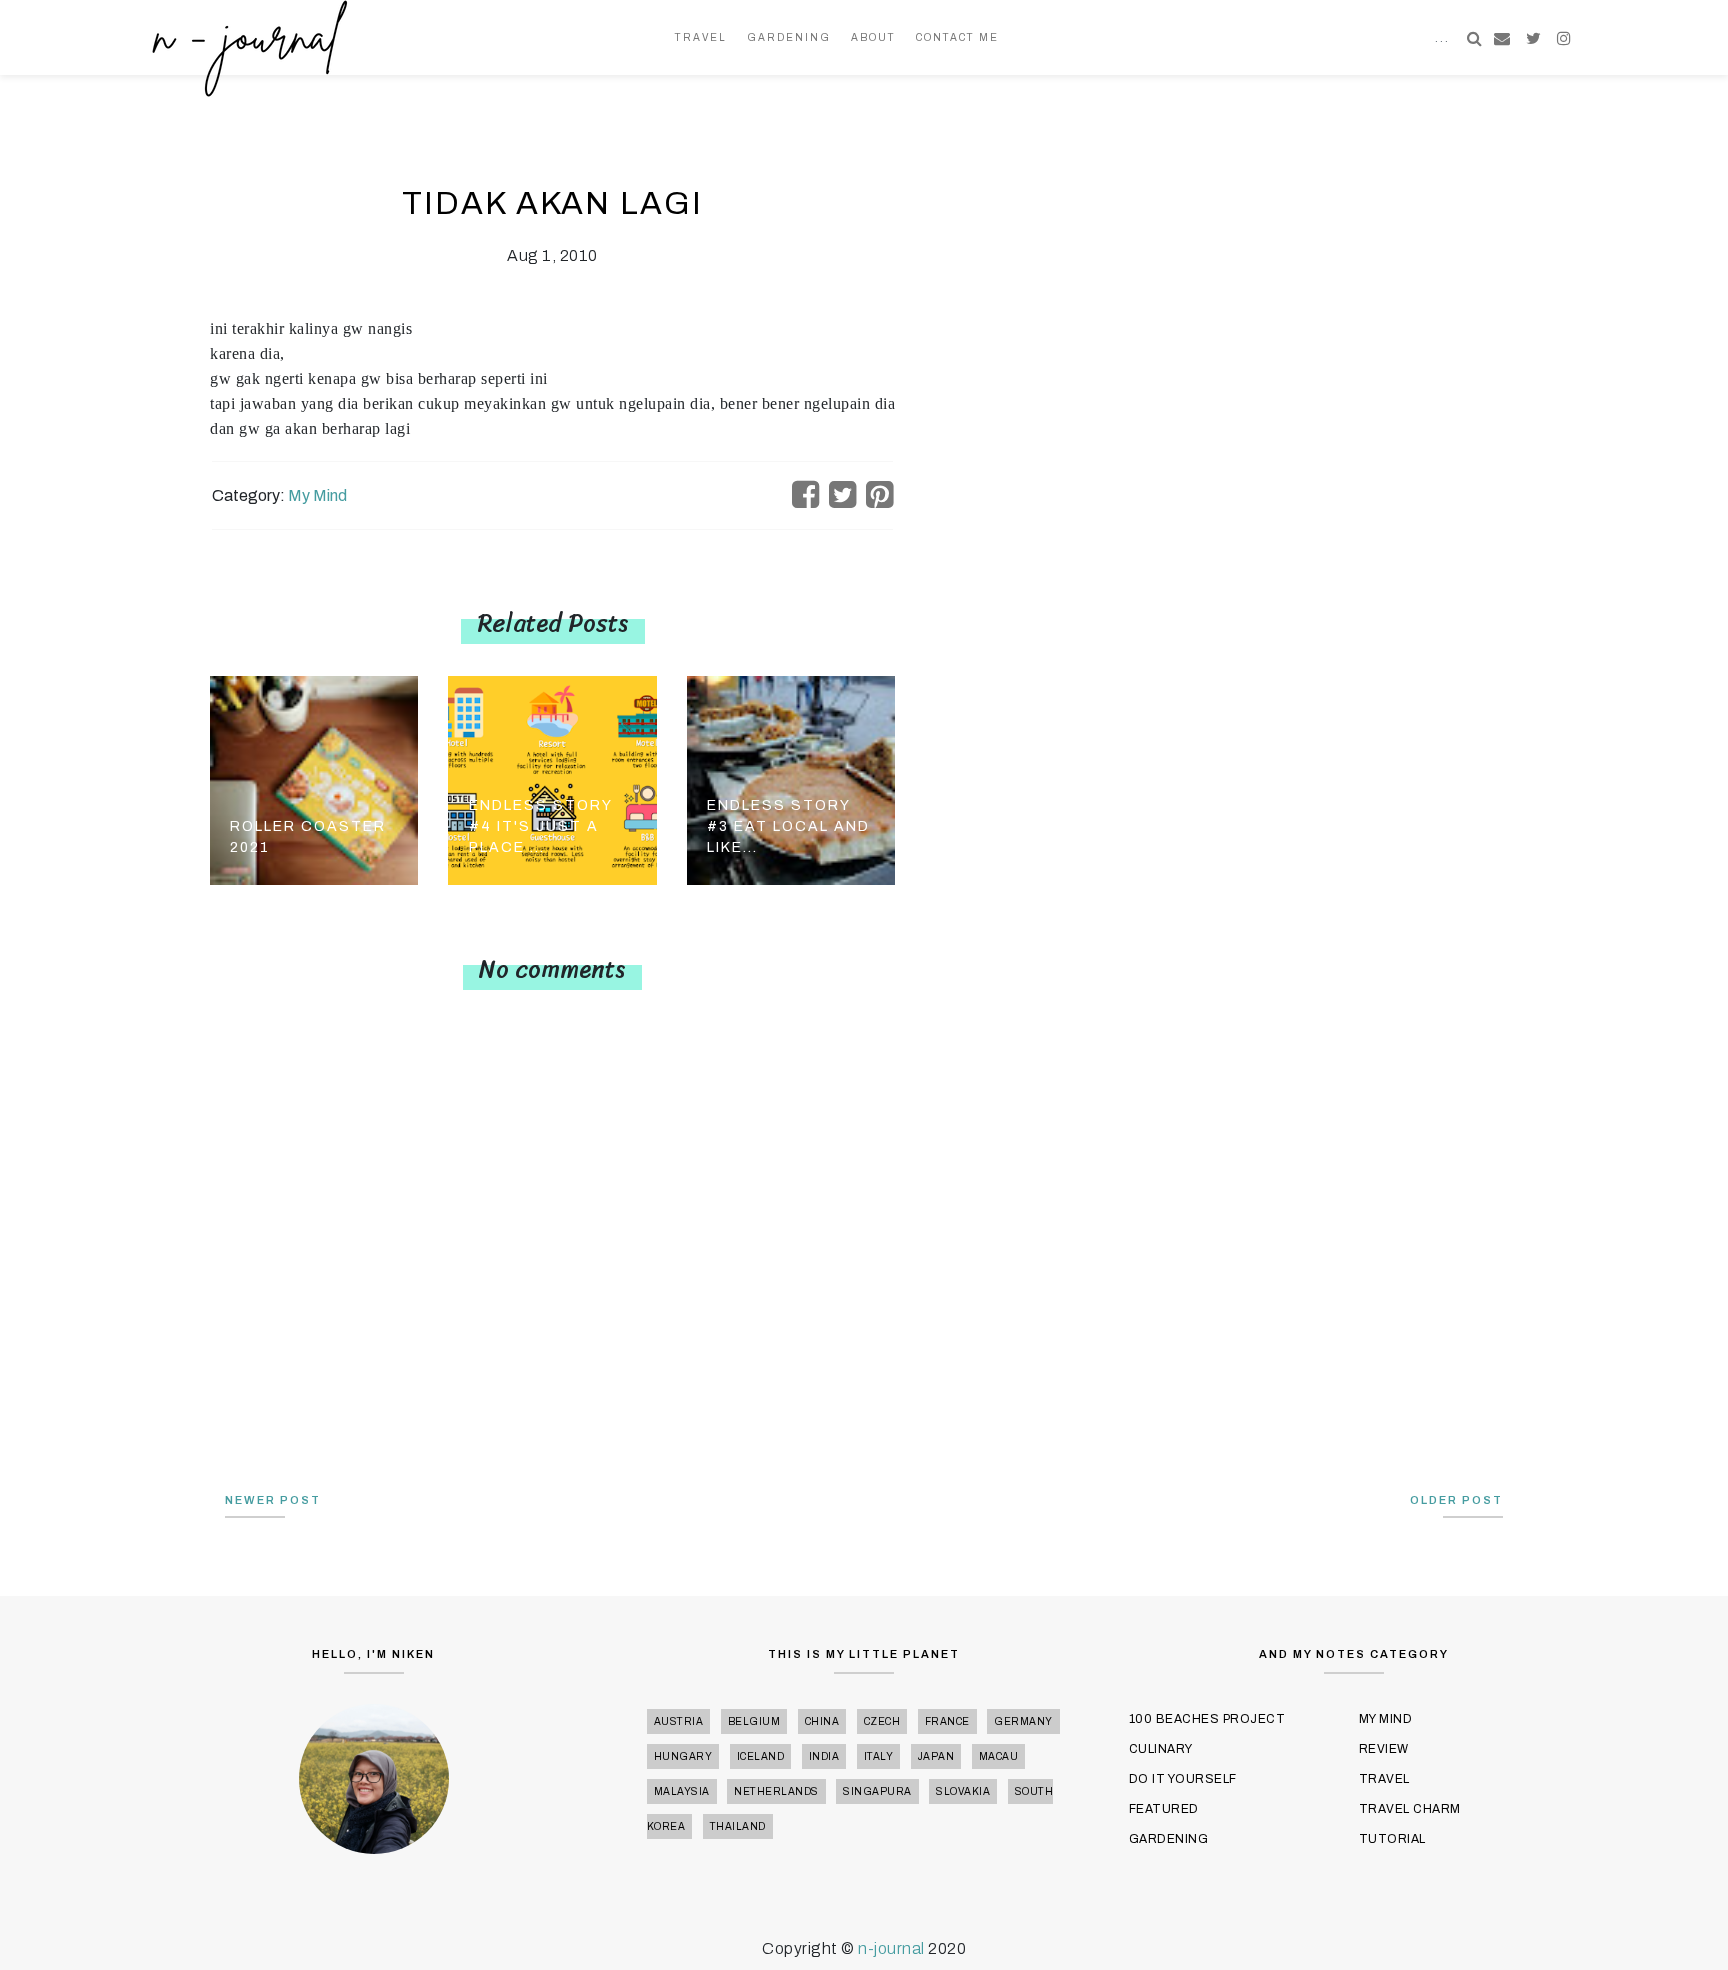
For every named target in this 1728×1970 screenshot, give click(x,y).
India (824, 1756)
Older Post (1456, 1500)
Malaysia (682, 1791)
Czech (882, 1721)
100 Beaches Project (1207, 1719)
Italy (879, 1756)
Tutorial (1392, 1839)
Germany (1023, 1721)
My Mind (317, 495)
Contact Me (957, 37)
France (947, 1721)
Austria (679, 1721)
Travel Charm (1410, 1809)
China (822, 1721)
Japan (936, 1756)
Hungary (683, 1756)
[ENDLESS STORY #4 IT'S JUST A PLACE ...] (552, 779)
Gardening (789, 37)
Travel (701, 37)
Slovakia (963, 1791)
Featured (1164, 1809)
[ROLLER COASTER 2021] (314, 779)
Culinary (1161, 1749)
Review (1384, 1749)
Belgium (754, 1721)
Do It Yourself (1183, 1779)
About (873, 37)
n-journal (893, 1948)
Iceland (761, 1756)
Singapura (877, 1791)
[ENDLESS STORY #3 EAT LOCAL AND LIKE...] (791, 779)
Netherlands (776, 1791)
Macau (999, 1756)
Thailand (738, 1826)
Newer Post (273, 1500)
